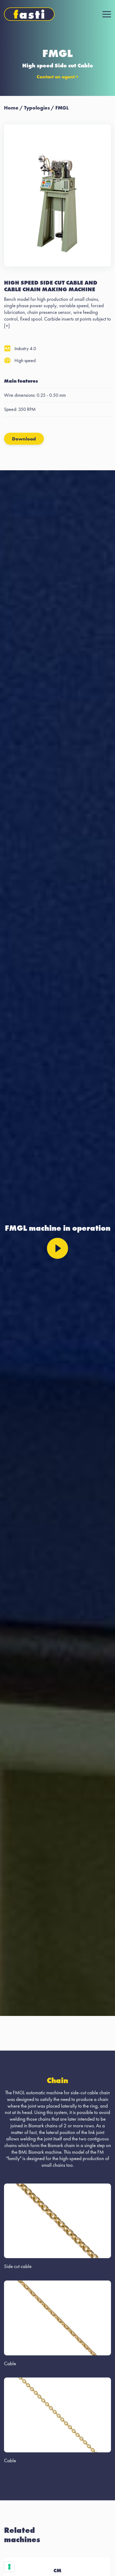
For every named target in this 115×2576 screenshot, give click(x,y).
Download (24, 439)
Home (11, 108)
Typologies (37, 108)
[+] (7, 326)
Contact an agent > (57, 77)
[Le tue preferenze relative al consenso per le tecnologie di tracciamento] (9, 2567)
